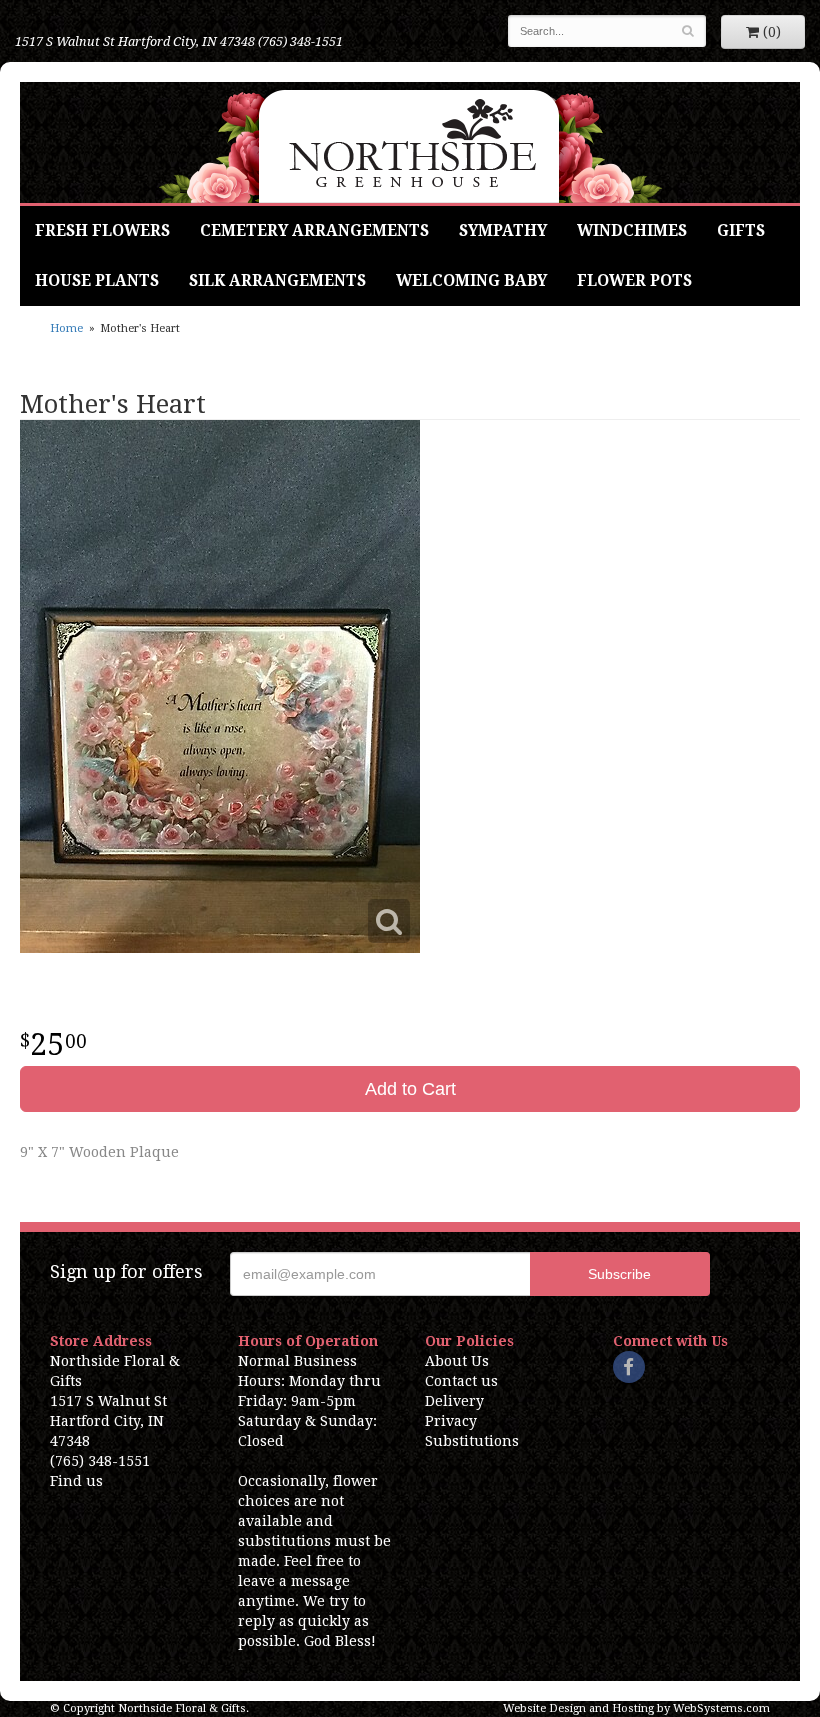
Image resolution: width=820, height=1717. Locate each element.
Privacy (451, 1421)
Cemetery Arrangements (314, 231)
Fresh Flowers (102, 231)
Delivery (454, 1401)
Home (66, 328)
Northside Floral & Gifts (410, 142)
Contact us (461, 1381)
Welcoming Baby (471, 281)
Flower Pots (634, 281)
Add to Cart (410, 1089)
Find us (76, 1481)
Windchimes (632, 231)
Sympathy (503, 231)
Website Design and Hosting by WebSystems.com (636, 1708)
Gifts (741, 231)
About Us (457, 1361)
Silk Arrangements (277, 281)
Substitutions (472, 1441)
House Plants (97, 281)
